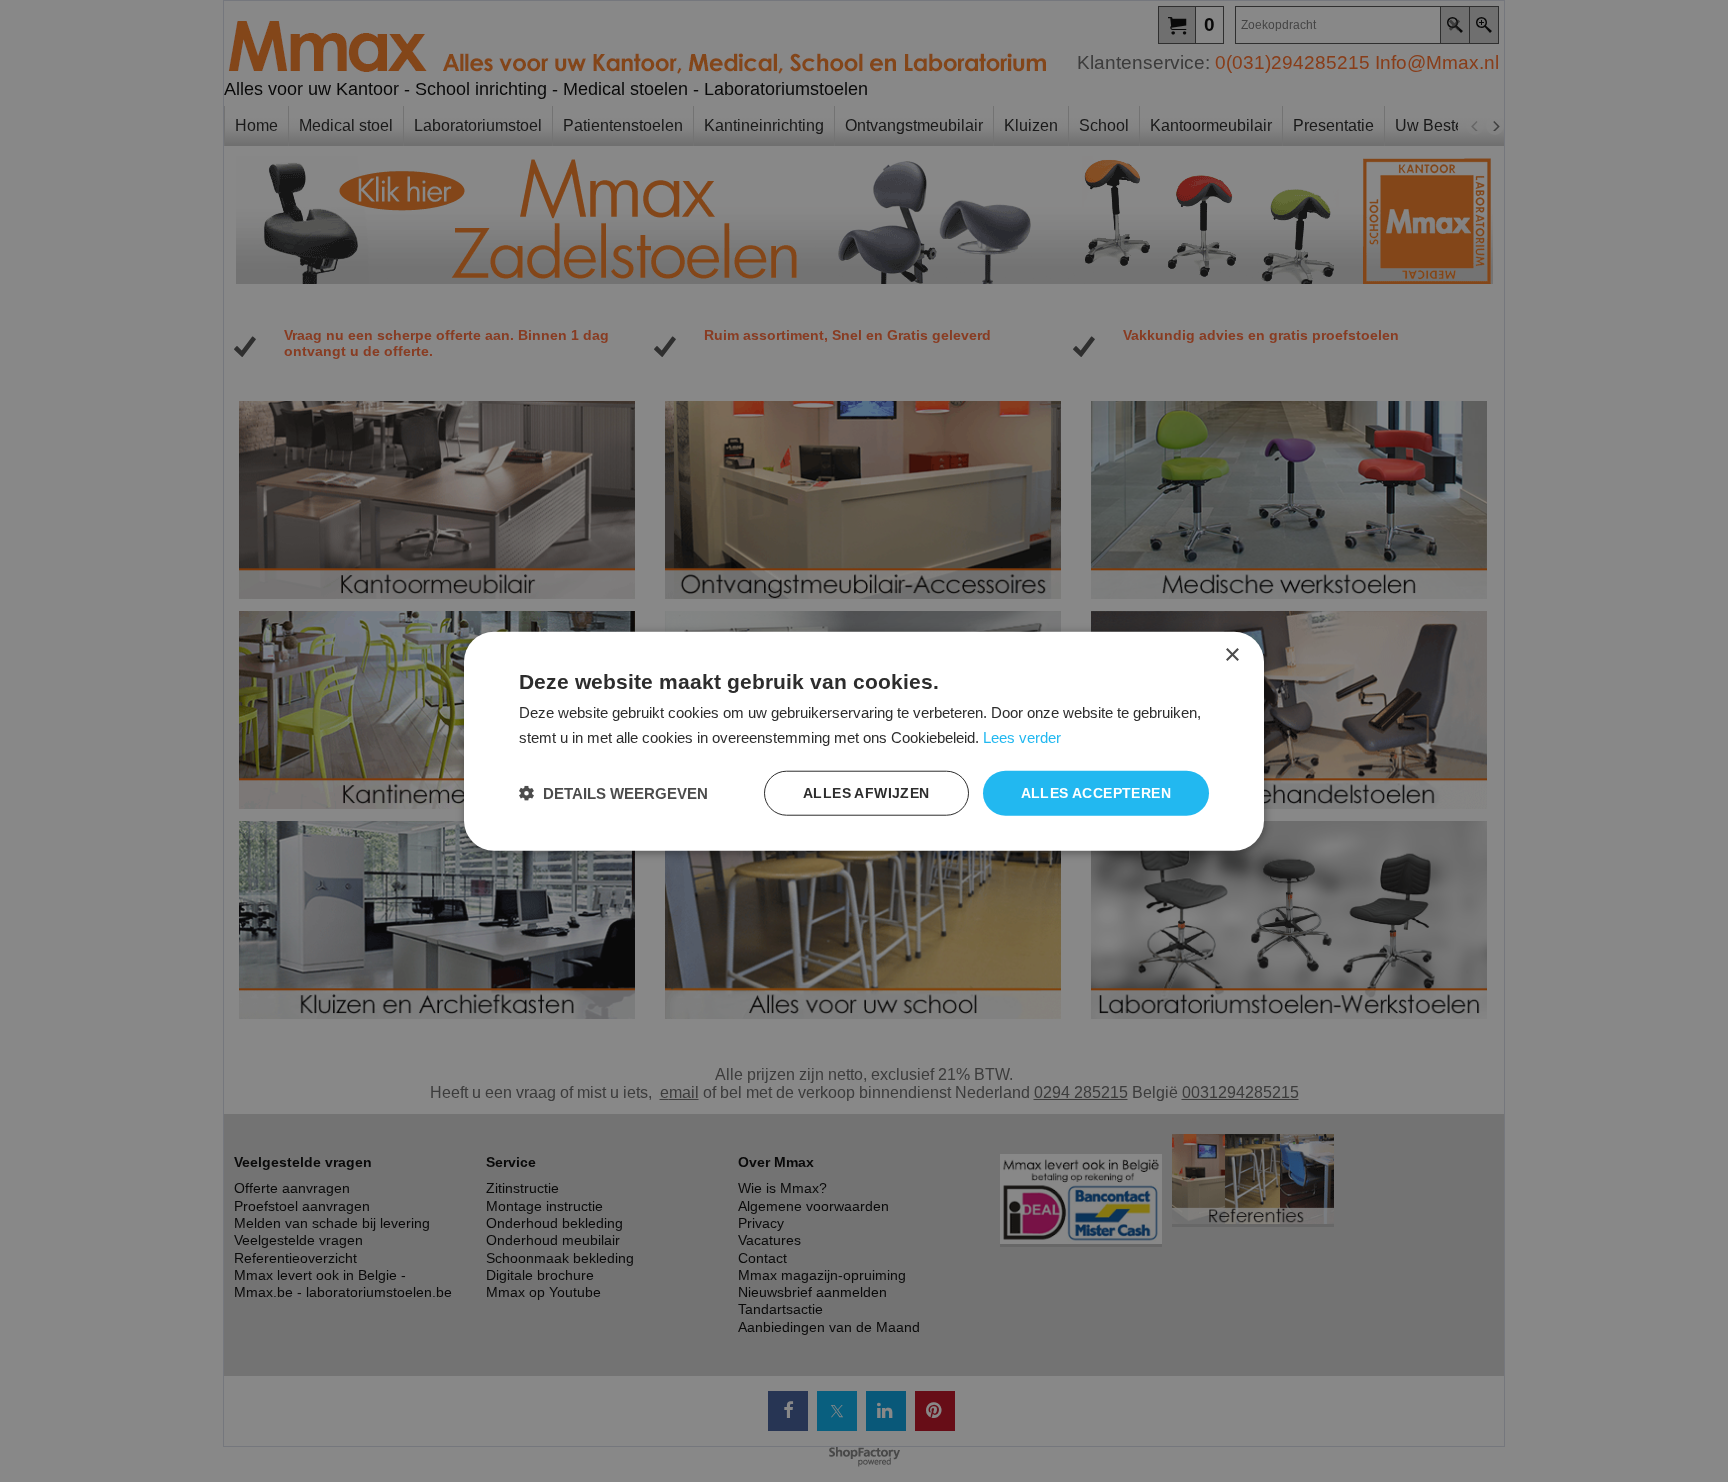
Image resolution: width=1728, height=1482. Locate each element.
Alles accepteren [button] (1096, 793)
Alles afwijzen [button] (866, 793)
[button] (613, 792)
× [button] (1231, 655)
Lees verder (1022, 737)
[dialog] (864, 741)
